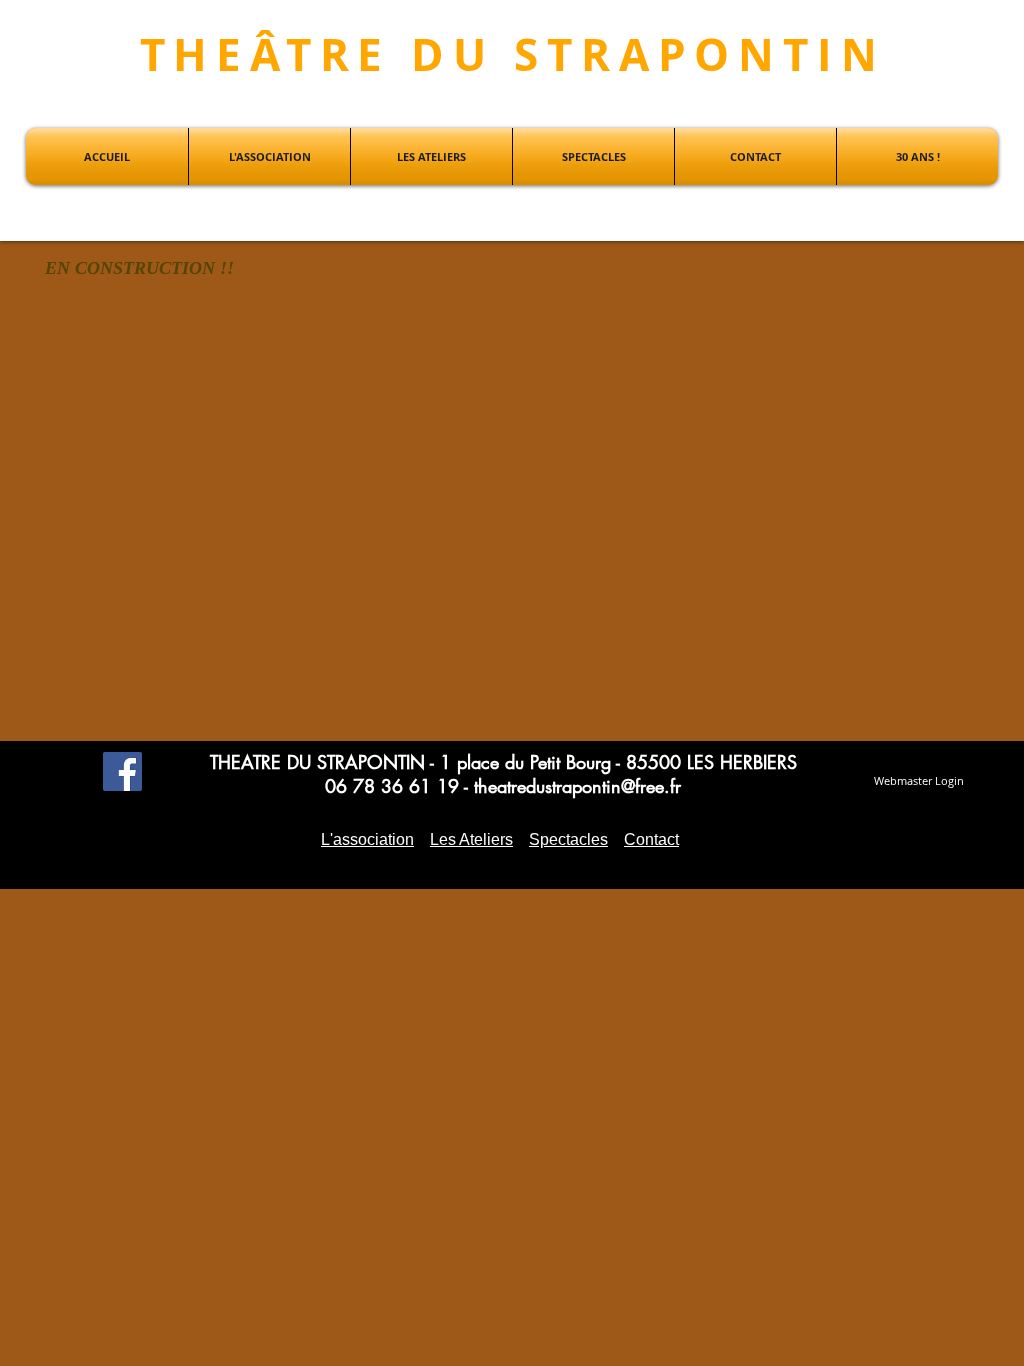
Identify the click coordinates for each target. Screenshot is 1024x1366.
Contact (651, 839)
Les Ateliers (471, 839)
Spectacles (568, 839)
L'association (367, 839)
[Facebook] (122, 771)
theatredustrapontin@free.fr (577, 786)
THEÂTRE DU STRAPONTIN (513, 54)
